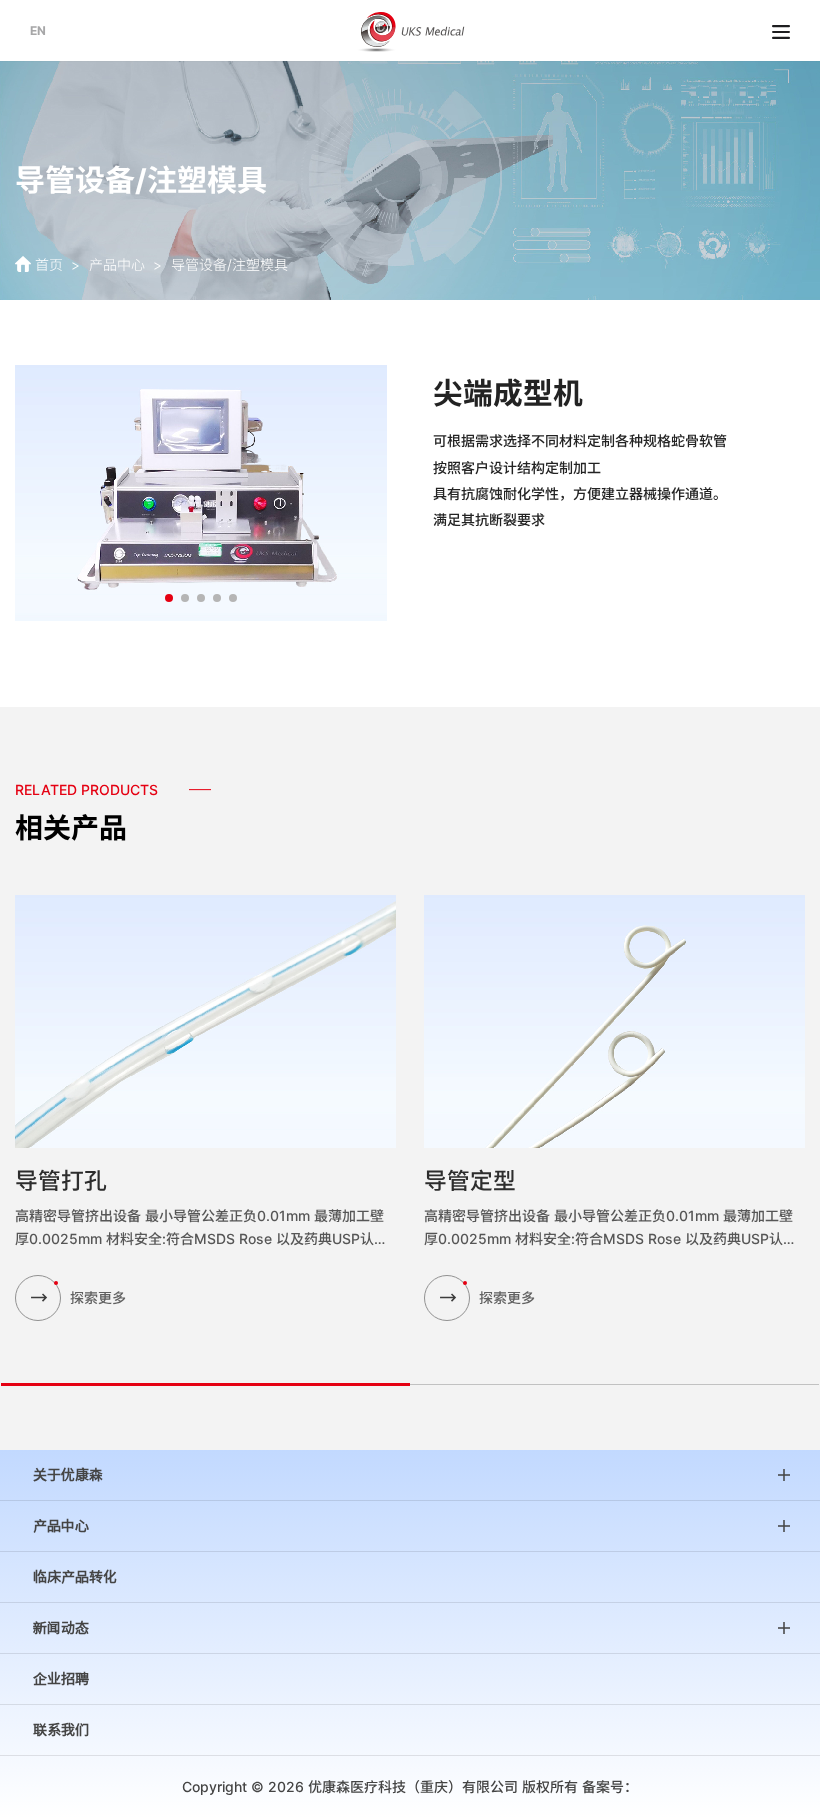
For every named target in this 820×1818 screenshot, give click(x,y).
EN (38, 30)
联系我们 (61, 1730)
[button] (169, 598)
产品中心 (117, 264)
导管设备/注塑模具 (229, 264)
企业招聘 (61, 1679)
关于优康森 (68, 1475)
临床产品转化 (75, 1577)
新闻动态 (61, 1628)
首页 (49, 264)
